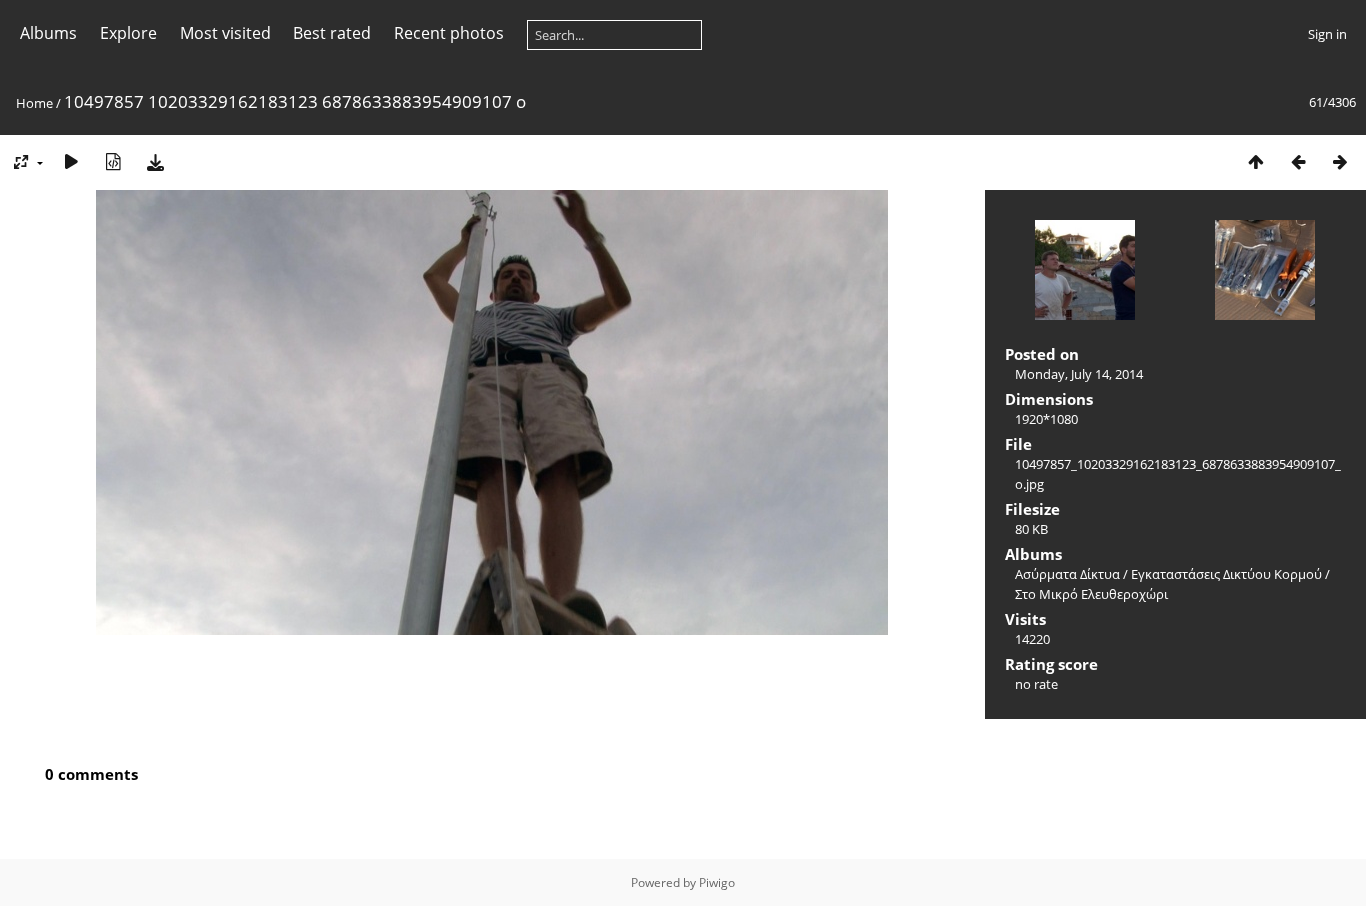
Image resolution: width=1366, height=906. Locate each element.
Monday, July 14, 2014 (1079, 374)
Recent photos (449, 33)
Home (34, 103)
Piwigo (717, 882)
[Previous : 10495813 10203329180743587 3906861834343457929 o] (1298, 161)
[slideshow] (71, 161)
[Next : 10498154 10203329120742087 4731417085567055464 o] (1340, 161)
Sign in (1327, 34)
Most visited (225, 33)
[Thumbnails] (1256, 161)
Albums (48, 33)
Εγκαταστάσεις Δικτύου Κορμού (1226, 574)
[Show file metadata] (113, 161)
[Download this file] (155, 161)
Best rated (332, 33)
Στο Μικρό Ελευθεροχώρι (1091, 594)
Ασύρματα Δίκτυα (1067, 574)
